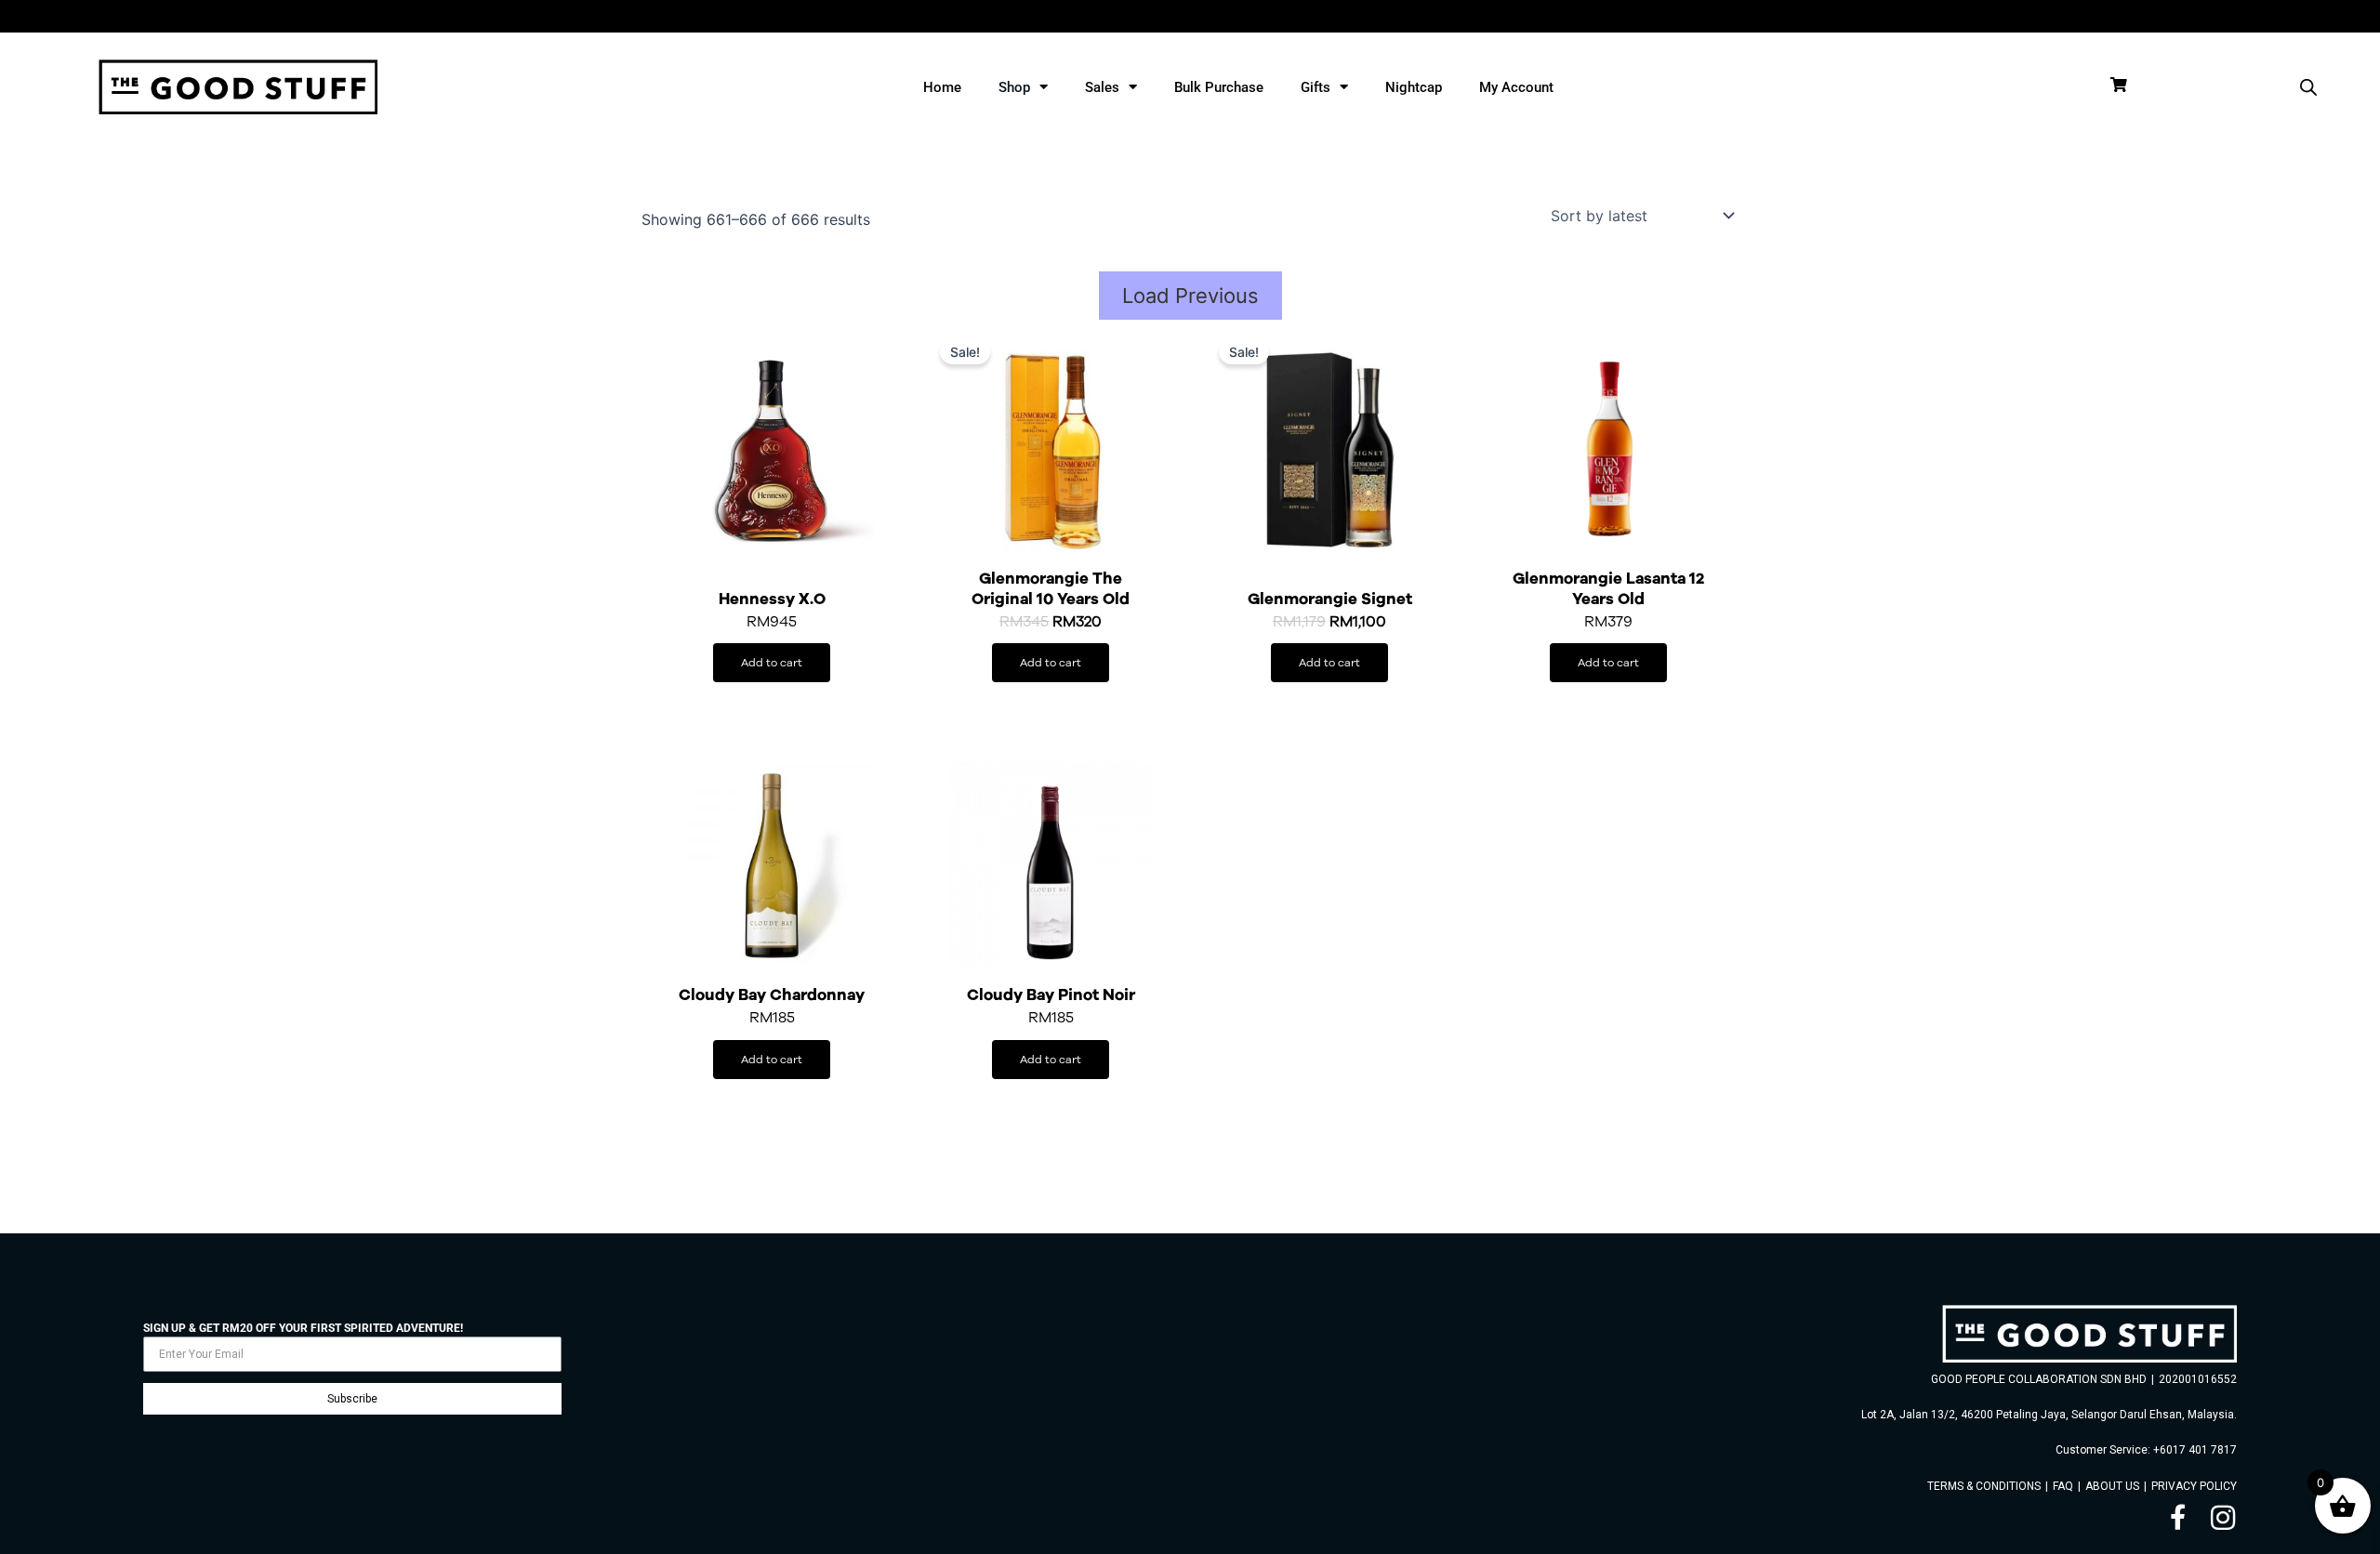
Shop (1014, 87)
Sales (1102, 87)
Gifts (1316, 87)
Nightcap (1414, 87)
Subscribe (352, 1399)
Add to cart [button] (772, 662)
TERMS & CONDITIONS (1984, 1486)
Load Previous (1190, 296)
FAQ (2063, 1486)
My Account (1516, 87)
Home (942, 87)
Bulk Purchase (1219, 87)
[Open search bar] (2308, 87)
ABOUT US (2112, 1486)
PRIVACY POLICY (2194, 1486)
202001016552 (2198, 1379)
